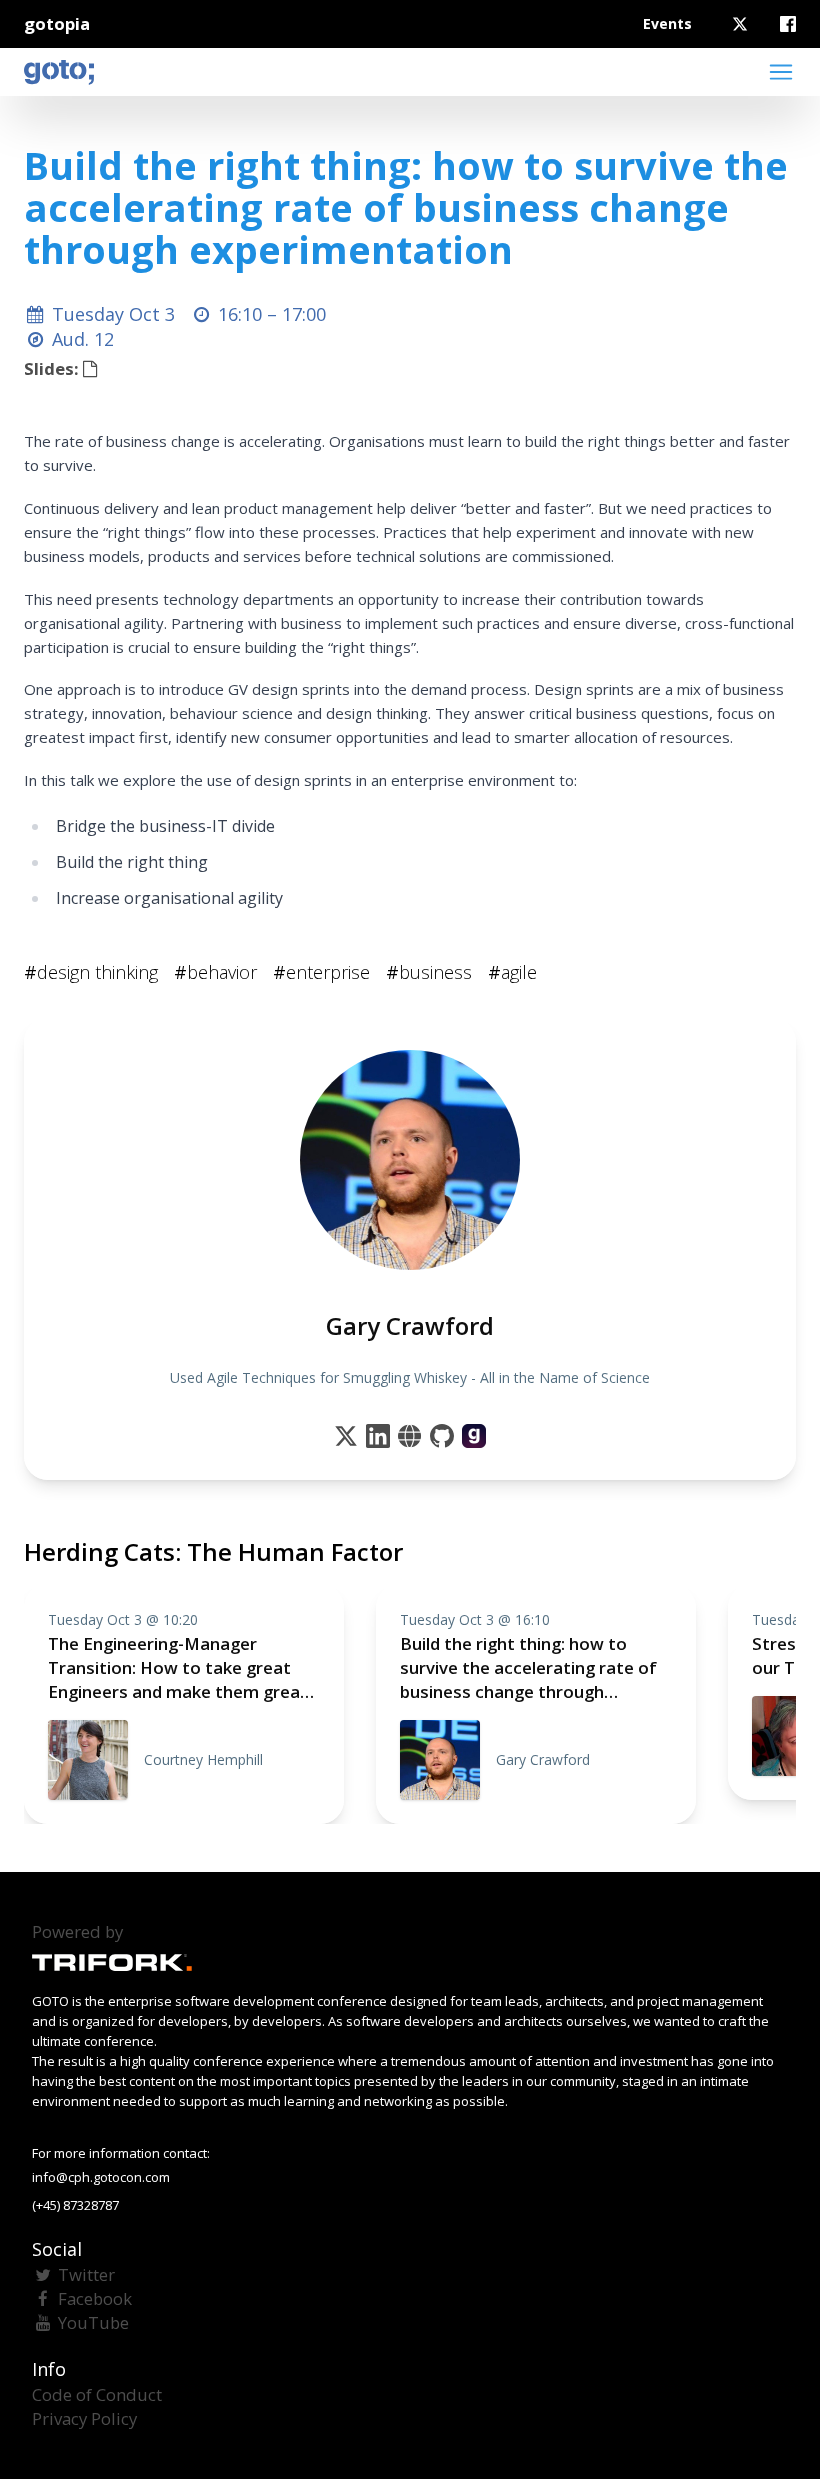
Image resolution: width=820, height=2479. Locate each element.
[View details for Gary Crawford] (474, 1436)
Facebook (95, 2298)
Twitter (86, 2274)
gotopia (57, 23)
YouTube (93, 2322)
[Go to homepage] (59, 72)
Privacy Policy (84, 2418)
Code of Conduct (97, 2394)
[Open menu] (781, 72)
